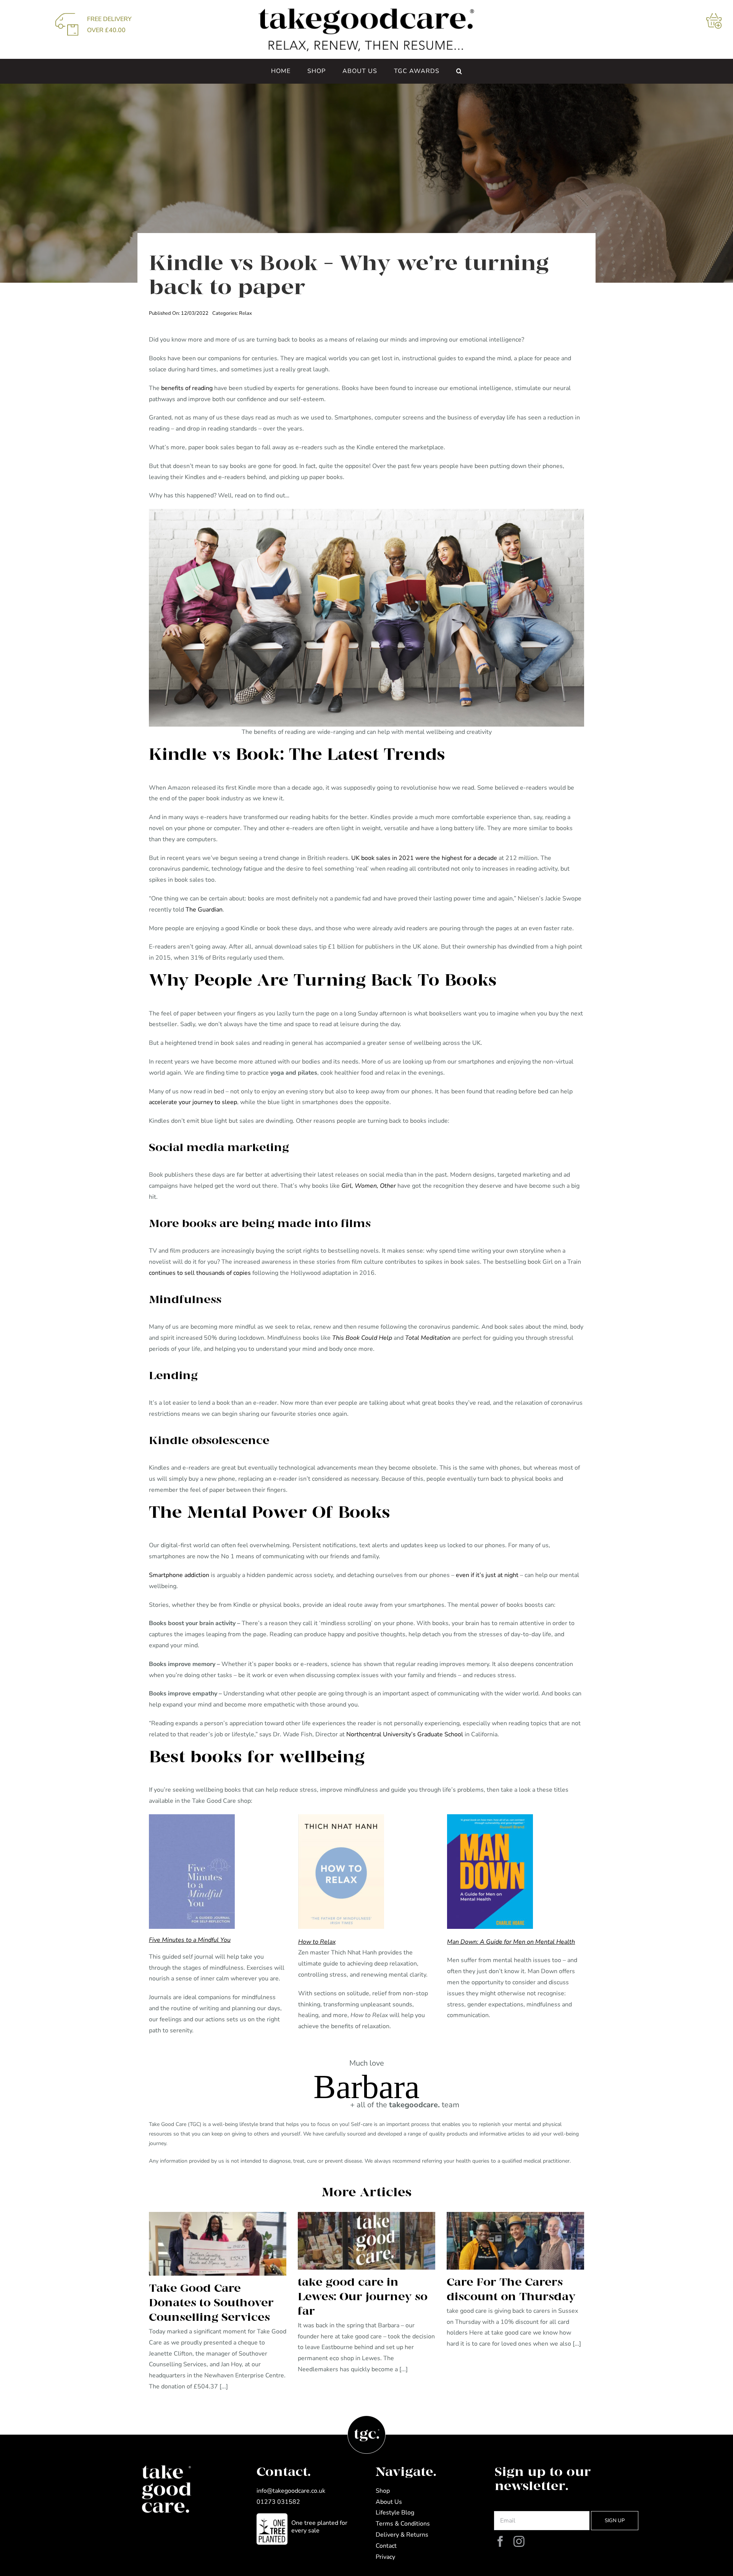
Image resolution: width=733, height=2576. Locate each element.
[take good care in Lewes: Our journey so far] (366, 2241)
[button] (459, 71)
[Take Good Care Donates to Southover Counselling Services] (218, 2244)
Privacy (385, 2557)
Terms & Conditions (403, 2524)
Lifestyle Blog (395, 2513)
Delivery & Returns (402, 2535)
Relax (245, 313)
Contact (386, 2546)
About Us (389, 2502)
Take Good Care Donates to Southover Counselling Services (211, 2303)
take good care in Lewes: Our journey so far (363, 2297)
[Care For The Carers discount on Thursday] (515, 2241)
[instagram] (519, 2542)
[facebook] (500, 2542)
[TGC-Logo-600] (367, 11)
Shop (383, 2491)
